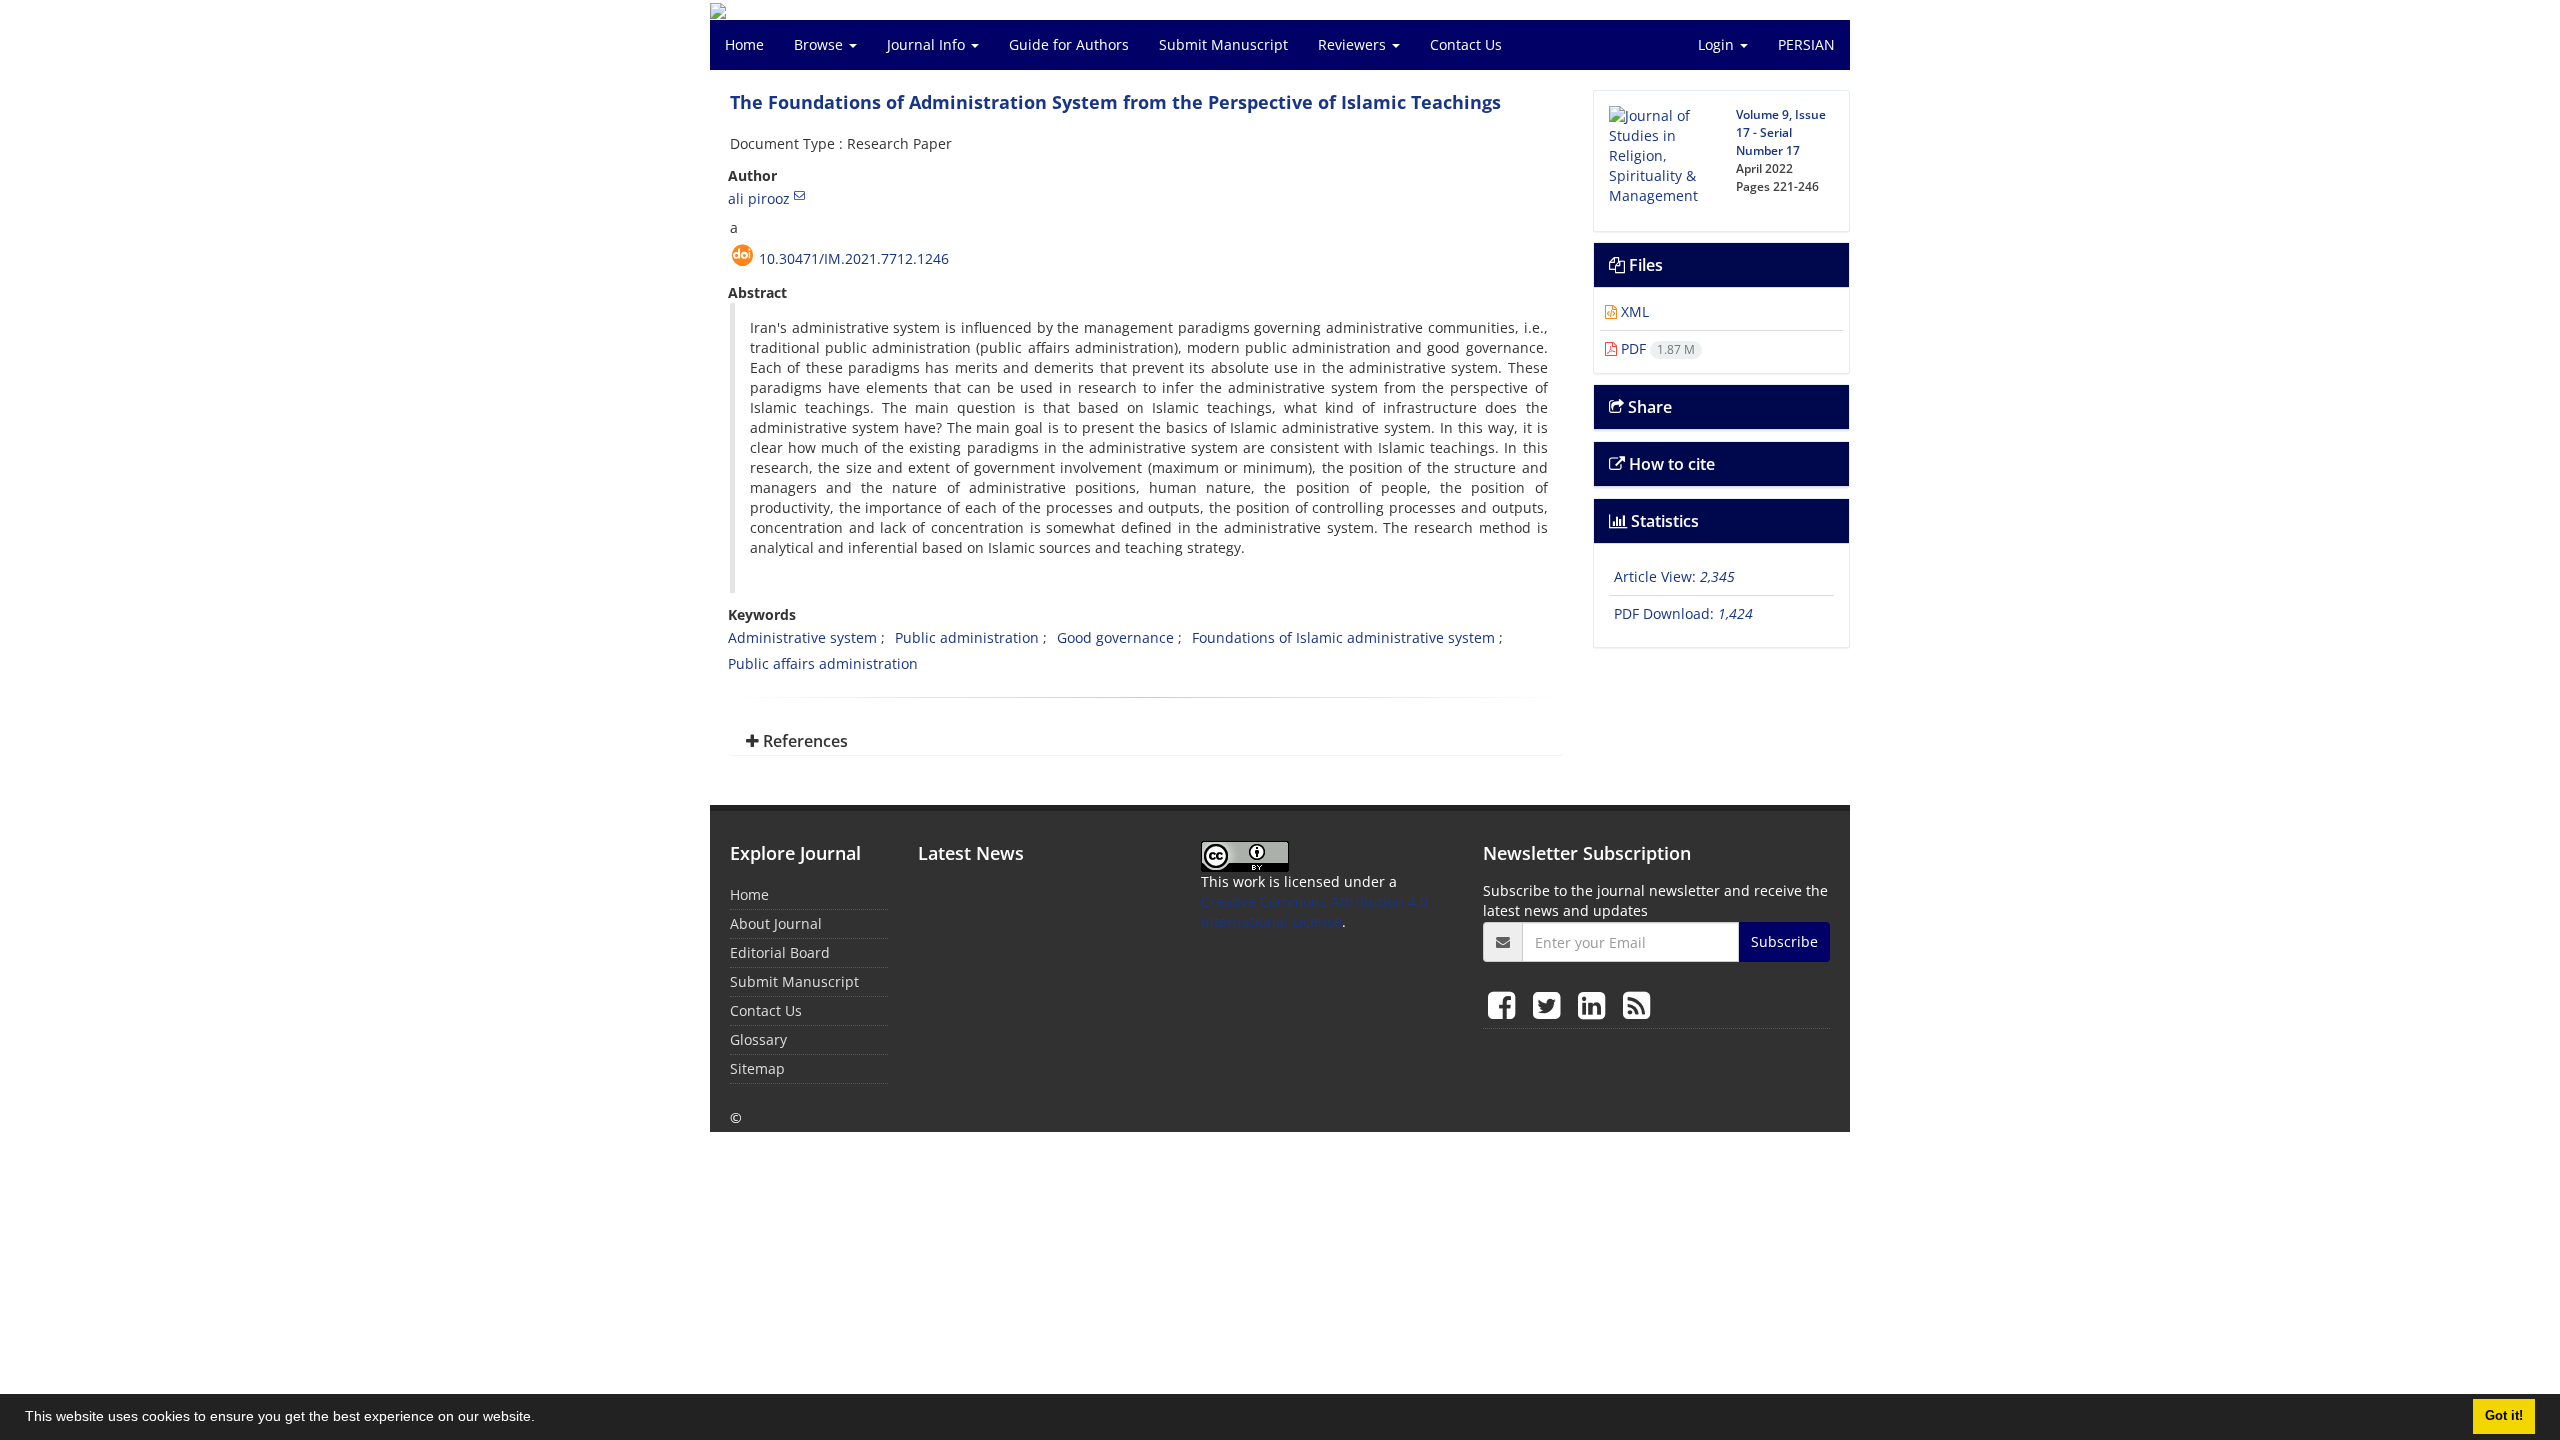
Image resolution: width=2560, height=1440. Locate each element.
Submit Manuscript (1223, 44)
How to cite (1670, 464)
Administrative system (802, 637)
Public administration (967, 637)
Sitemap (757, 1068)
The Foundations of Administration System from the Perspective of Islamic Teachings (1115, 102)
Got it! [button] (2504, 1416)
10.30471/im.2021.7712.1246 (854, 258)
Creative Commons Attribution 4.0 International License (1314, 911)
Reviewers (1354, 44)
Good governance (1115, 637)
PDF (1656, 348)
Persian (1806, 44)
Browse (820, 44)
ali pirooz (759, 198)
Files (1644, 265)
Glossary (758, 1039)
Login (1718, 44)
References (803, 741)
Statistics (1663, 521)
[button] (542, 1419)
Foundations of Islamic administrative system (1343, 637)
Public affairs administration (823, 663)
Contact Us (1466, 44)
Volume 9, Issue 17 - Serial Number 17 (1781, 132)
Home (744, 44)
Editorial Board (780, 952)
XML (1633, 311)
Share (1648, 407)
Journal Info (928, 44)
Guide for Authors (1069, 44)
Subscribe (1784, 941)
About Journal (776, 923)
